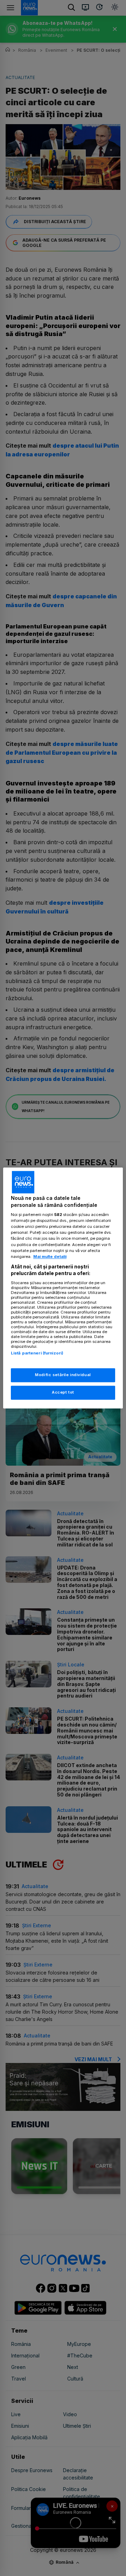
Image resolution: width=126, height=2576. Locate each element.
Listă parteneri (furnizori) (37, 1353)
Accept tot (63, 1393)
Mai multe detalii (50, 1257)
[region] (63, 1288)
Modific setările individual (63, 1375)
